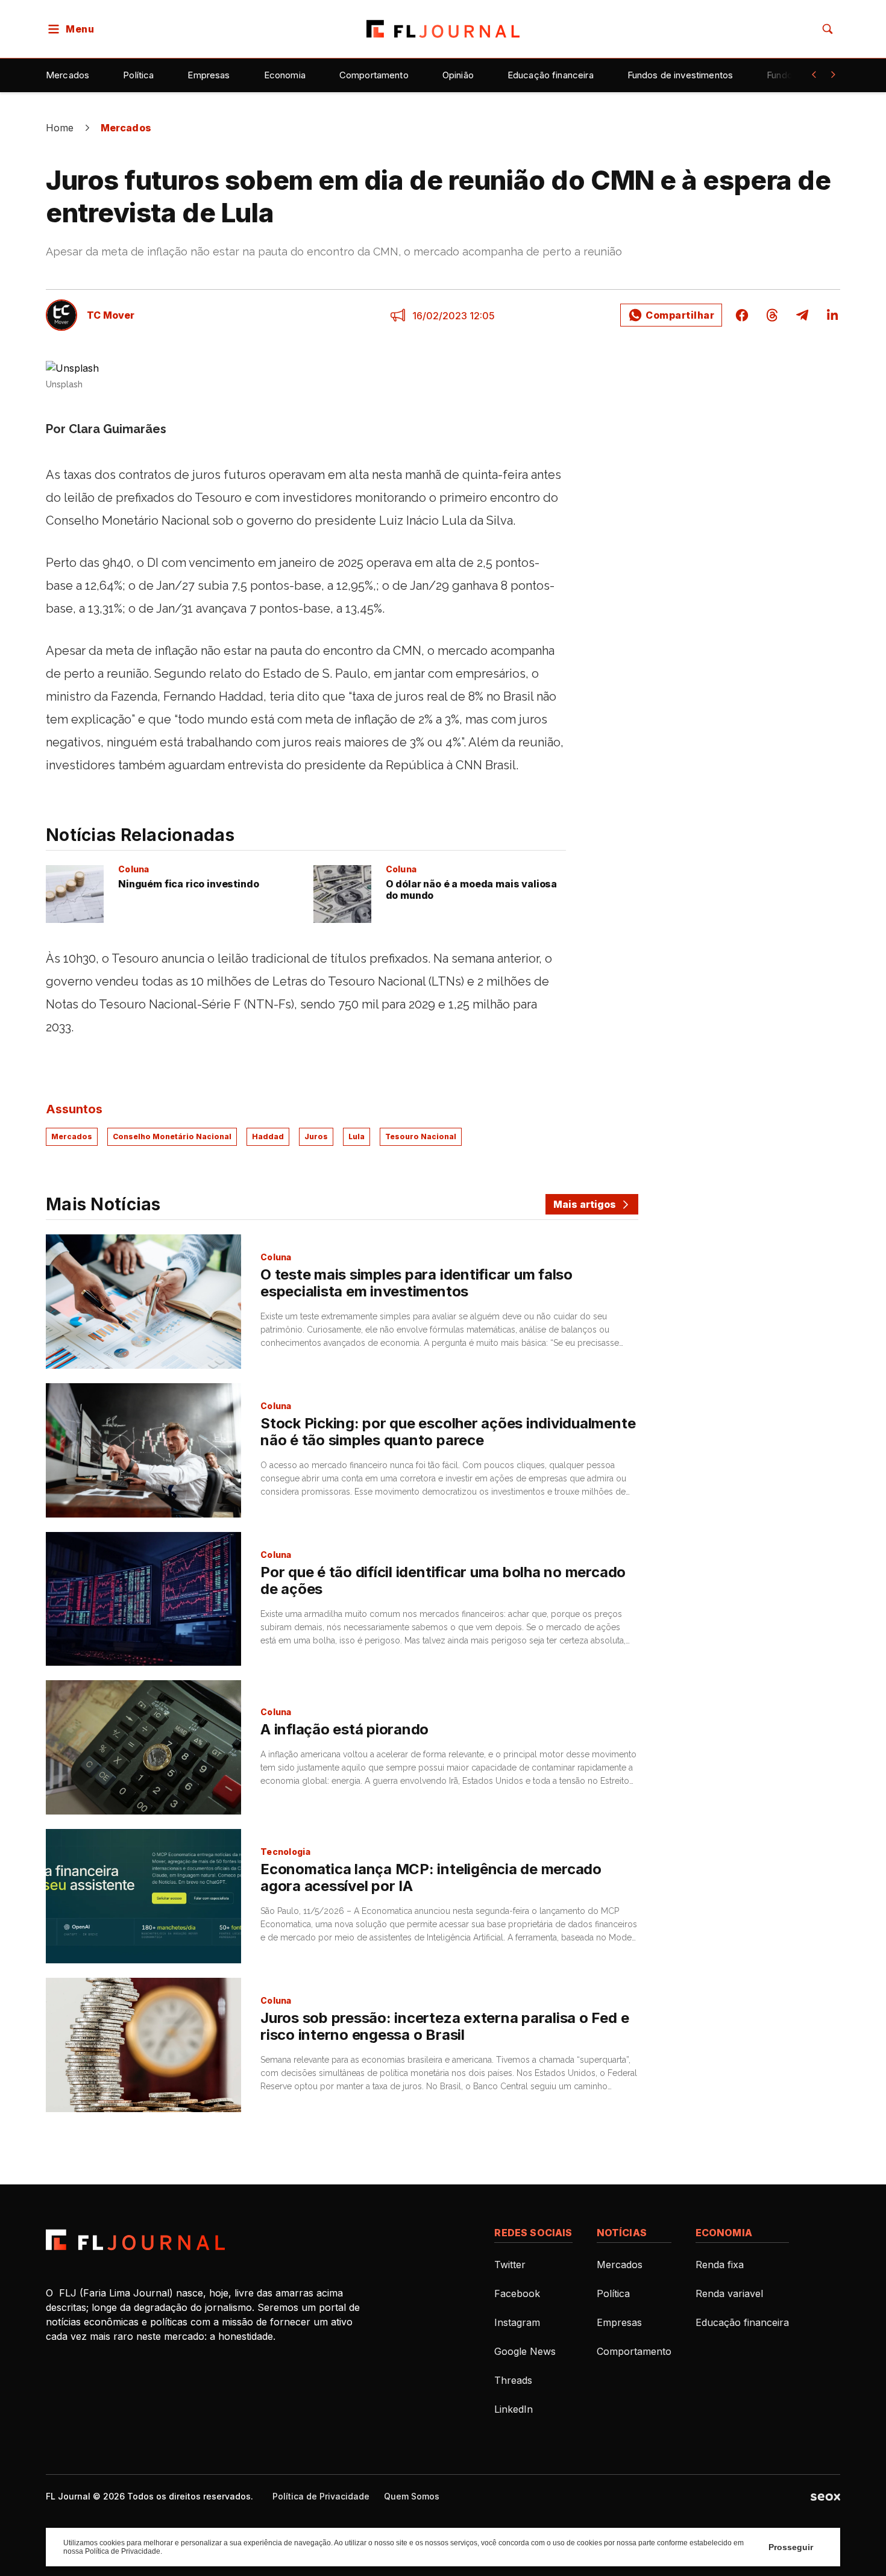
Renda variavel (729, 2293)
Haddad (268, 1136)
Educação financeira (551, 75)
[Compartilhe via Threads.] (772, 315)
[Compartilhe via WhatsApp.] (671, 315)
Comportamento (374, 75)
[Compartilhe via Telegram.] (802, 315)
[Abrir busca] (828, 29)
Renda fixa (720, 2265)
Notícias (622, 2233)
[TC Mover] (61, 315)
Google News (525, 2351)
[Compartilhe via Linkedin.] (829, 315)
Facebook (517, 2293)
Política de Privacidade (321, 2496)
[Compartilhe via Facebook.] (742, 315)
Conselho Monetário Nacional (172, 1136)
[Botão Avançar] (833, 75)
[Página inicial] (135, 2240)
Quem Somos (412, 2496)
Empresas (209, 75)
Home (60, 128)
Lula (357, 1136)
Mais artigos (585, 1204)
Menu (80, 29)
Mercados (68, 75)
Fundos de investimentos (680, 75)
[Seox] (825, 2496)
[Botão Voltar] (814, 75)
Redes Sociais (533, 2233)
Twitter (510, 2265)
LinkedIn (514, 2409)
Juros (316, 1136)
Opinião (458, 75)
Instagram (517, 2322)
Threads (513, 2380)
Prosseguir (791, 2547)
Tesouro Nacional (421, 1136)
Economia (285, 75)
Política (138, 75)
